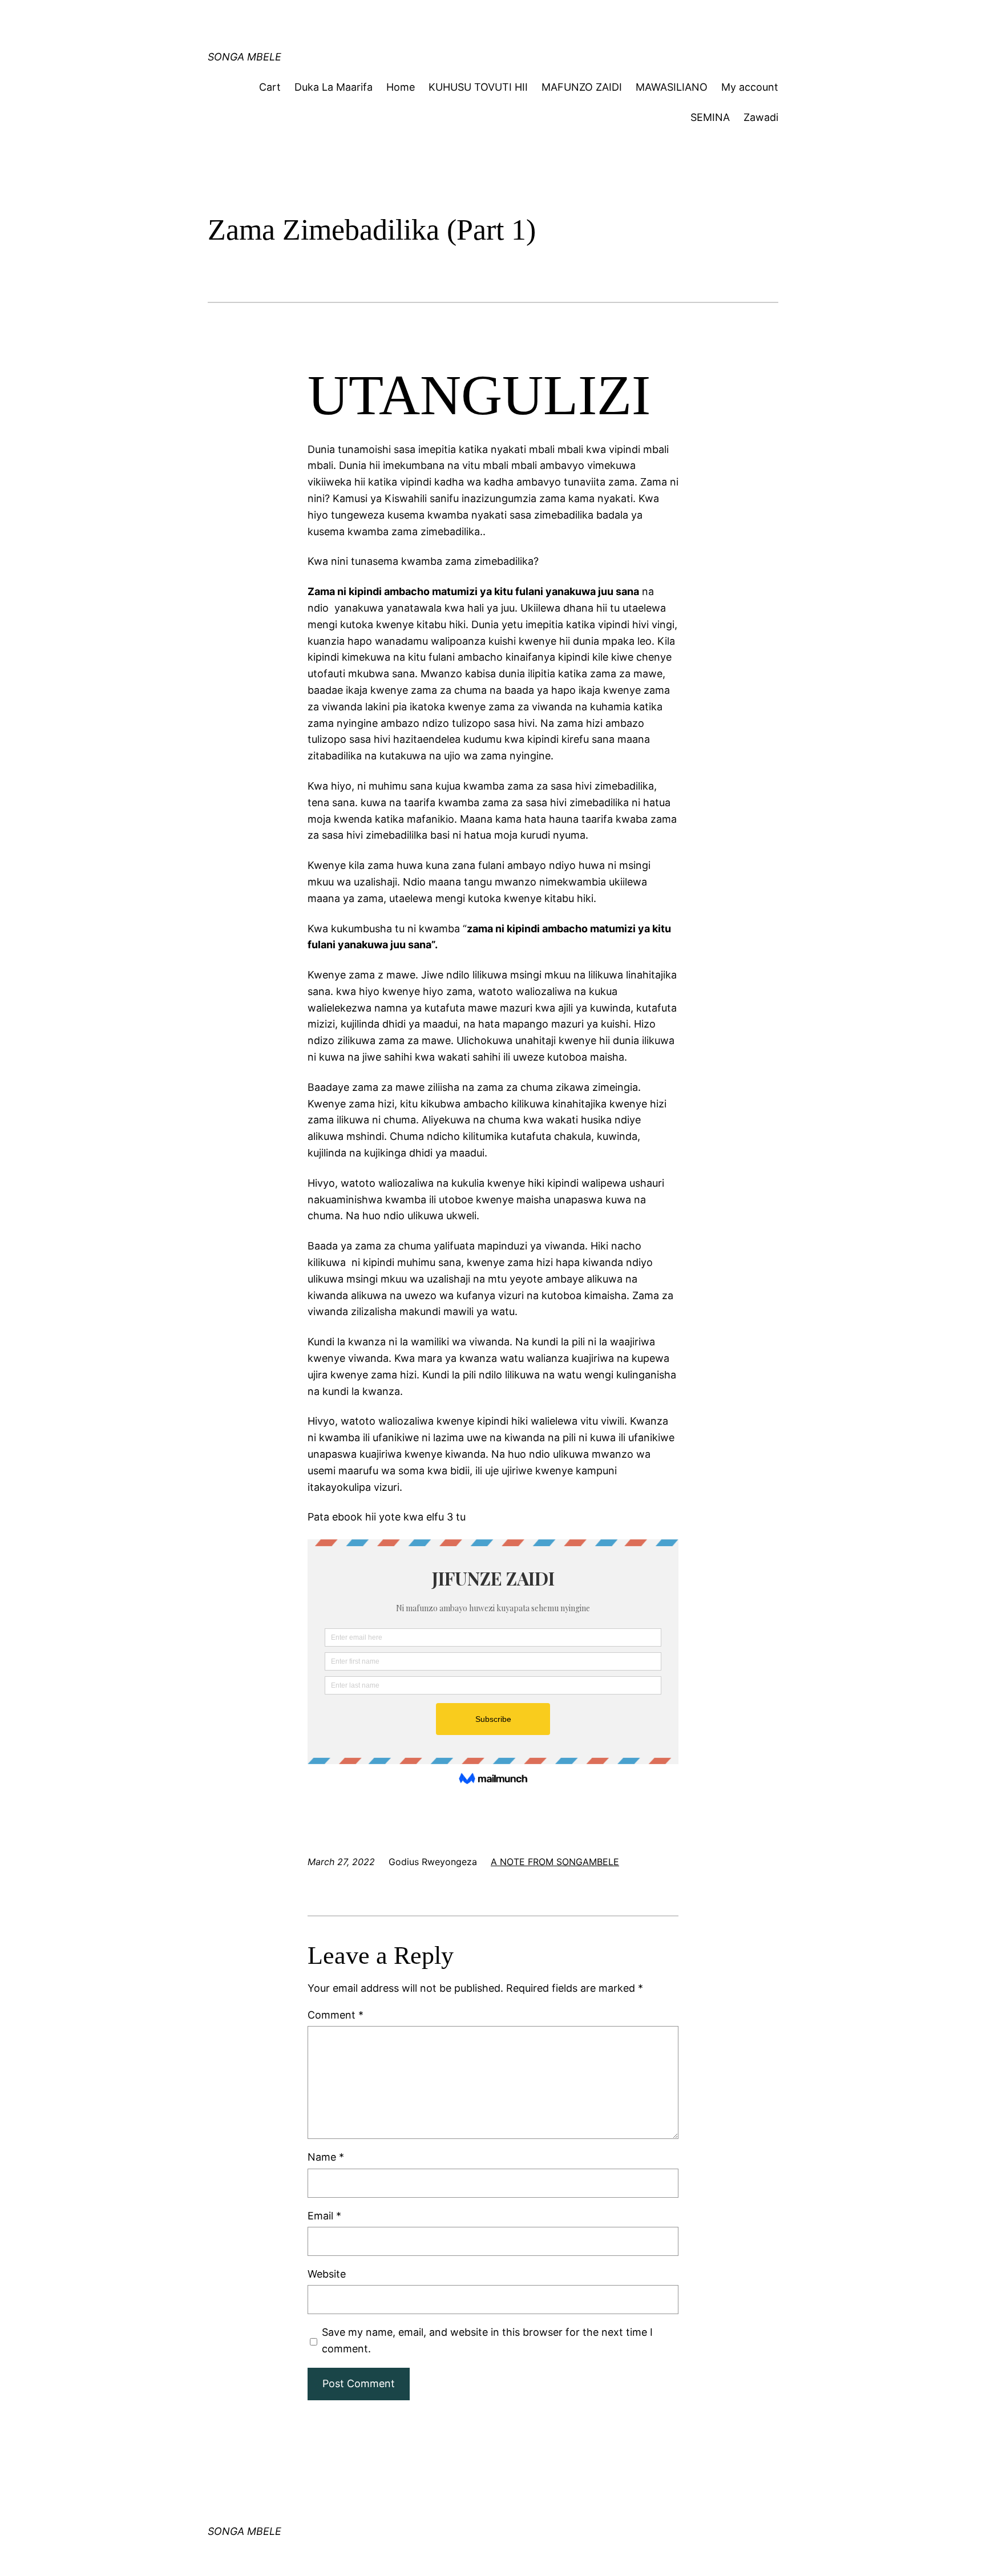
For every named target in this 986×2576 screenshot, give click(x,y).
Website (327, 2274)
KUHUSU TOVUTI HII (478, 87)
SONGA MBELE (245, 57)
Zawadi (761, 117)
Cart (270, 87)
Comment (336, 2015)
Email (324, 2216)
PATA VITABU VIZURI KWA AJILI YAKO (432, 20)
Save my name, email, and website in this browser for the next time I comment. (487, 2340)
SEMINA (710, 117)
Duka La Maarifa (334, 87)
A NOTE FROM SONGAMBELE (555, 1862)
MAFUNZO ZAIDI (582, 87)
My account (750, 87)
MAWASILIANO (672, 87)
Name (326, 2157)
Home (401, 87)
